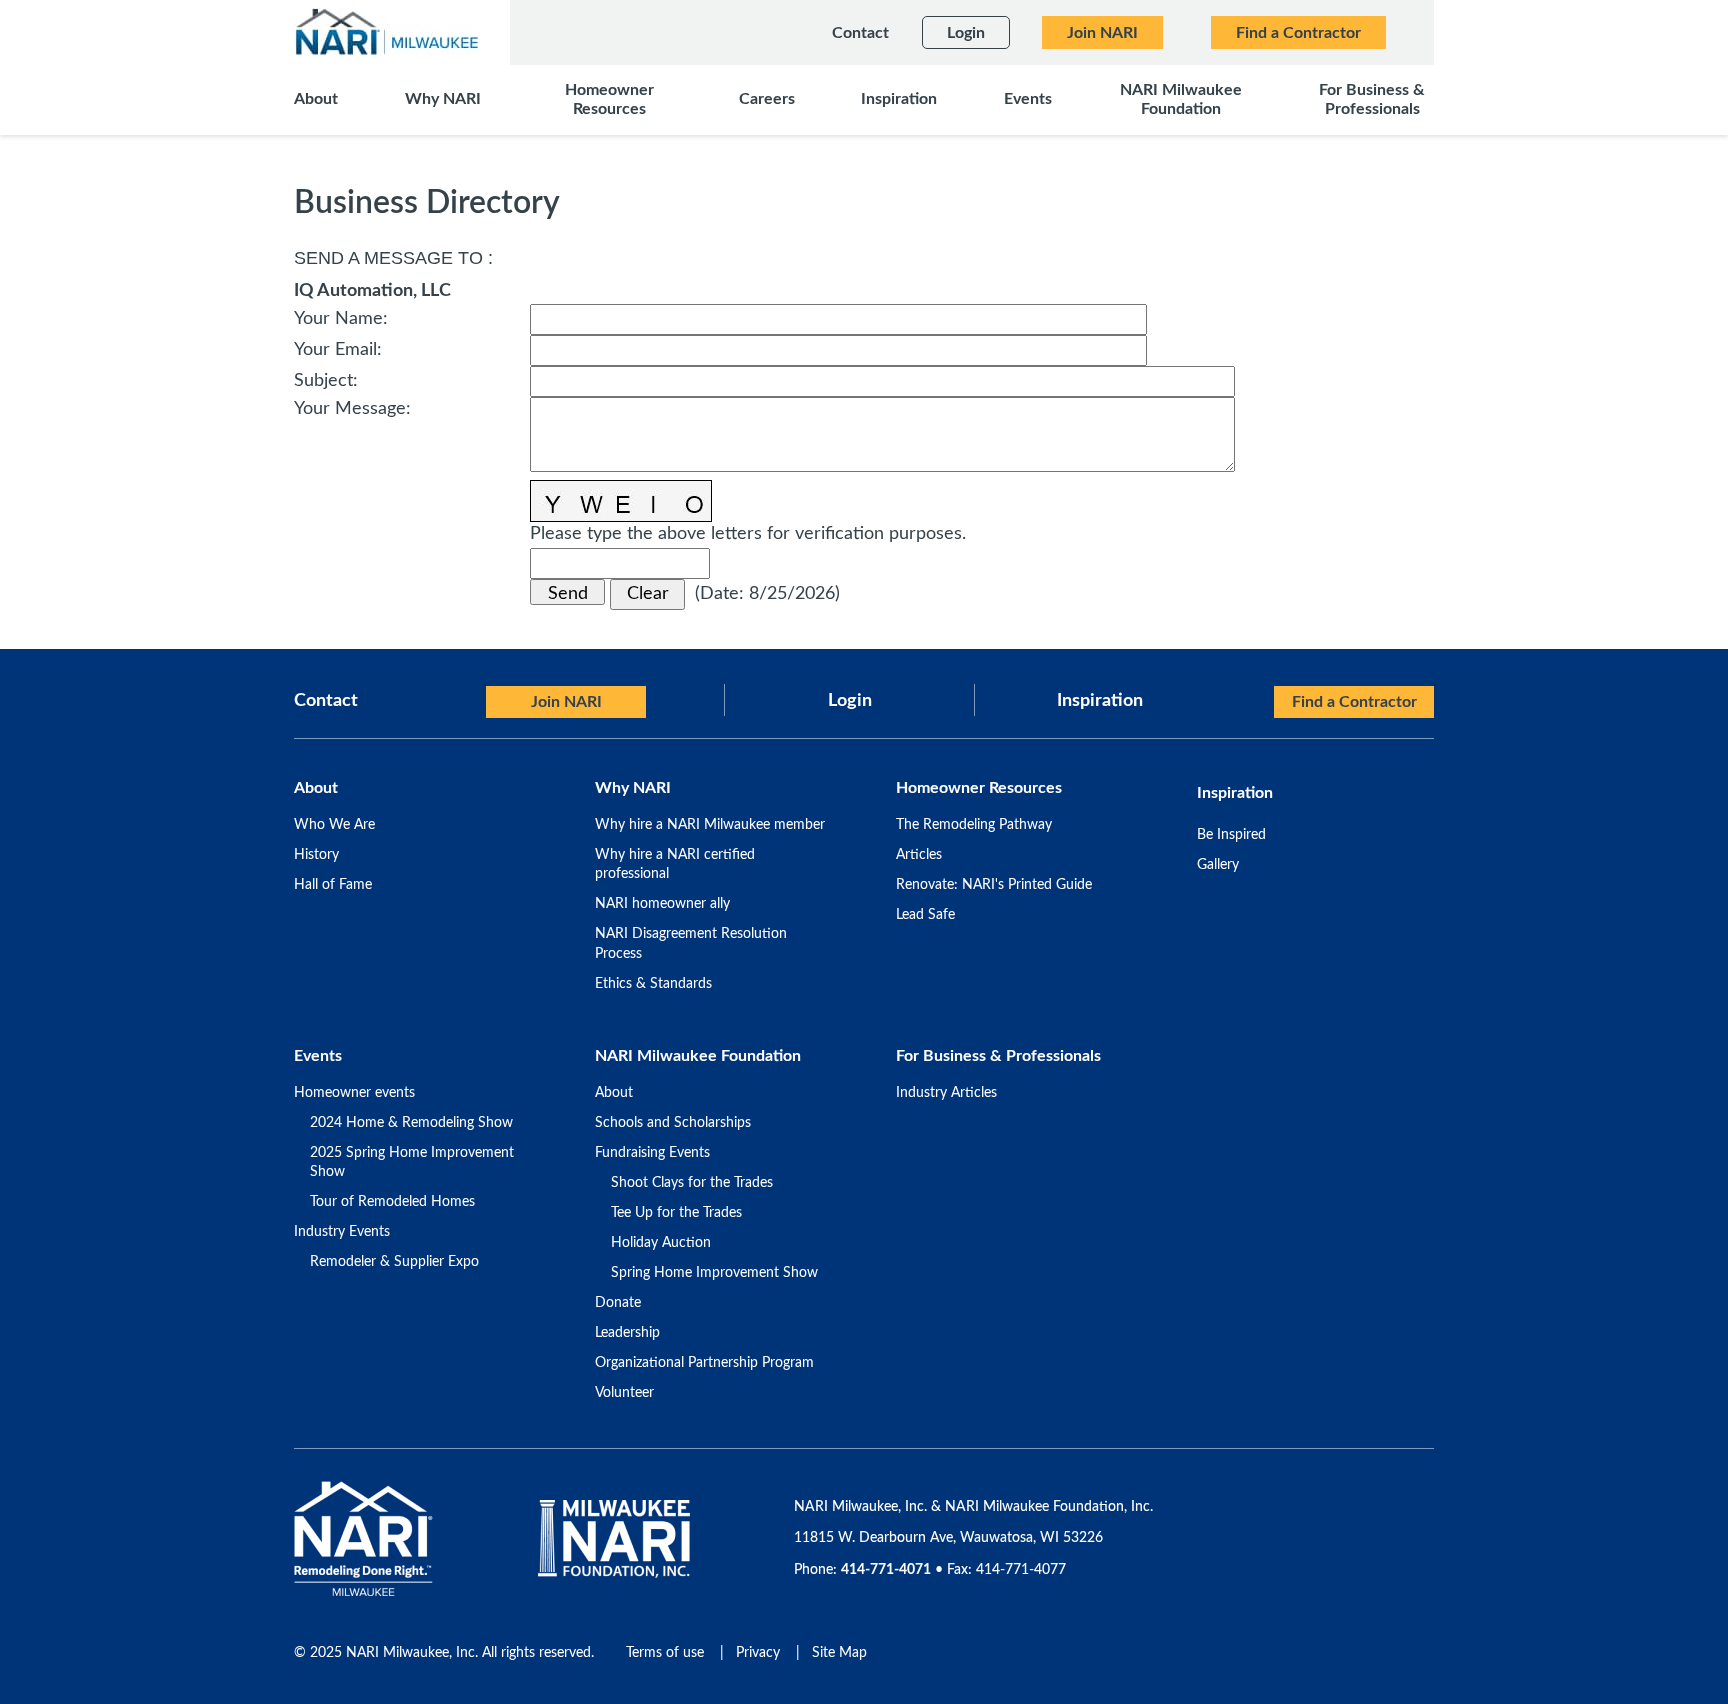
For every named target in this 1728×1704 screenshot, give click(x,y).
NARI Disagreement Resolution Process (691, 944)
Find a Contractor (1354, 702)
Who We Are (334, 825)
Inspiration (1100, 701)
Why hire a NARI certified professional (675, 865)
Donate (618, 1303)
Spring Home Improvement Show (714, 1273)
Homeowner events (354, 1093)
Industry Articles (946, 1093)
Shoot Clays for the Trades (692, 1183)
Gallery (1218, 865)
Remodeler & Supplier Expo (394, 1262)
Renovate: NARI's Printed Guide (994, 885)
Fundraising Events (652, 1153)
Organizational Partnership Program (704, 1363)
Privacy (758, 1653)
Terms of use (665, 1653)
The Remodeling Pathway (974, 825)
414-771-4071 (886, 1570)
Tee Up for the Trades (676, 1213)
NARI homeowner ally (662, 904)
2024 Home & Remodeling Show (411, 1123)
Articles (919, 855)
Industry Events (342, 1232)
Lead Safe (925, 915)
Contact (326, 701)
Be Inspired (1231, 835)
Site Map (839, 1653)
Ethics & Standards (653, 984)
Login (850, 701)
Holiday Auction (661, 1243)
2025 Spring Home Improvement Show (412, 1163)
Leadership (627, 1333)
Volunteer (624, 1393)
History (316, 855)
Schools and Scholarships (673, 1123)
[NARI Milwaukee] (386, 31)
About (614, 1093)
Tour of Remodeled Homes (392, 1202)
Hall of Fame (333, 885)
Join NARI (566, 702)
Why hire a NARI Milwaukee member (710, 825)
